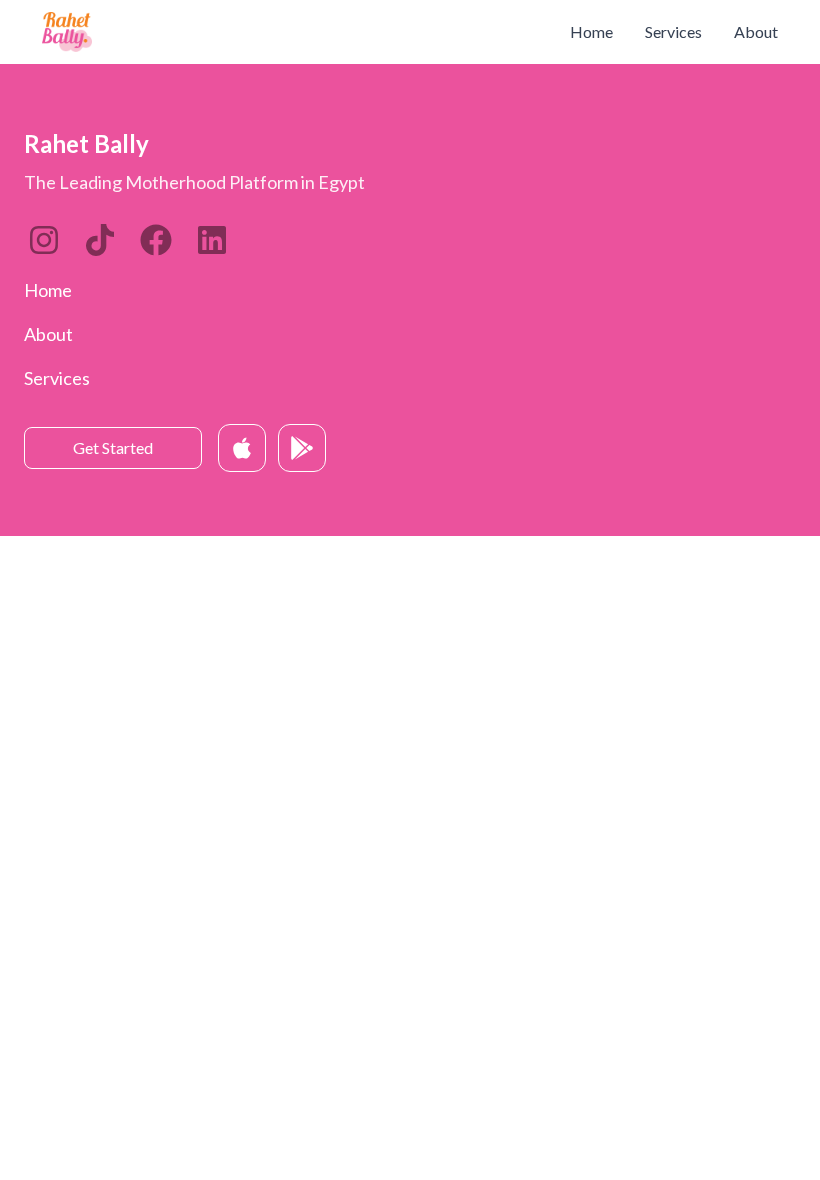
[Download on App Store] (242, 448)
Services (673, 31)
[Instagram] (44, 240)
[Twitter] (156, 240)
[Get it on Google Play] (302, 448)
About (756, 31)
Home (591, 31)
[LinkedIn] (100, 240)
